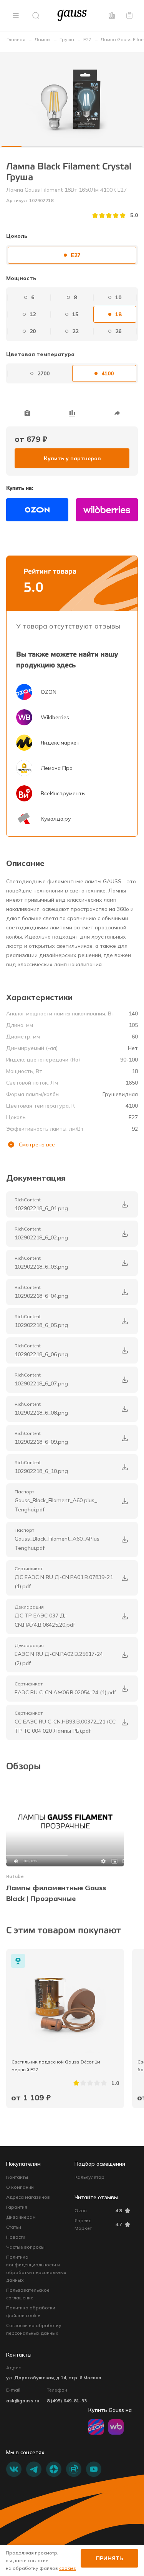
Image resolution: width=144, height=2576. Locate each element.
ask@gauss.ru (23, 2401)
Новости (16, 2237)
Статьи (14, 2227)
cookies (68, 2568)
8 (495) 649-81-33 (67, 2401)
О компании (20, 2187)
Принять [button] (109, 2558)
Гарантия (17, 2207)
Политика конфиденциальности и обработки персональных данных (36, 2268)
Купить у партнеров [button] (72, 458)
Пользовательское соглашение (28, 2294)
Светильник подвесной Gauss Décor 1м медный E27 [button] (56, 2066)
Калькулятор (89, 2177)
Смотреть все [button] (37, 1145)
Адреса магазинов (28, 2197)
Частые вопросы (25, 2247)
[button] (16, 15)
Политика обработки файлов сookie (31, 2311)
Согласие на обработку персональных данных (34, 2329)
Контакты (17, 2177)
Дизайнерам (21, 2217)
